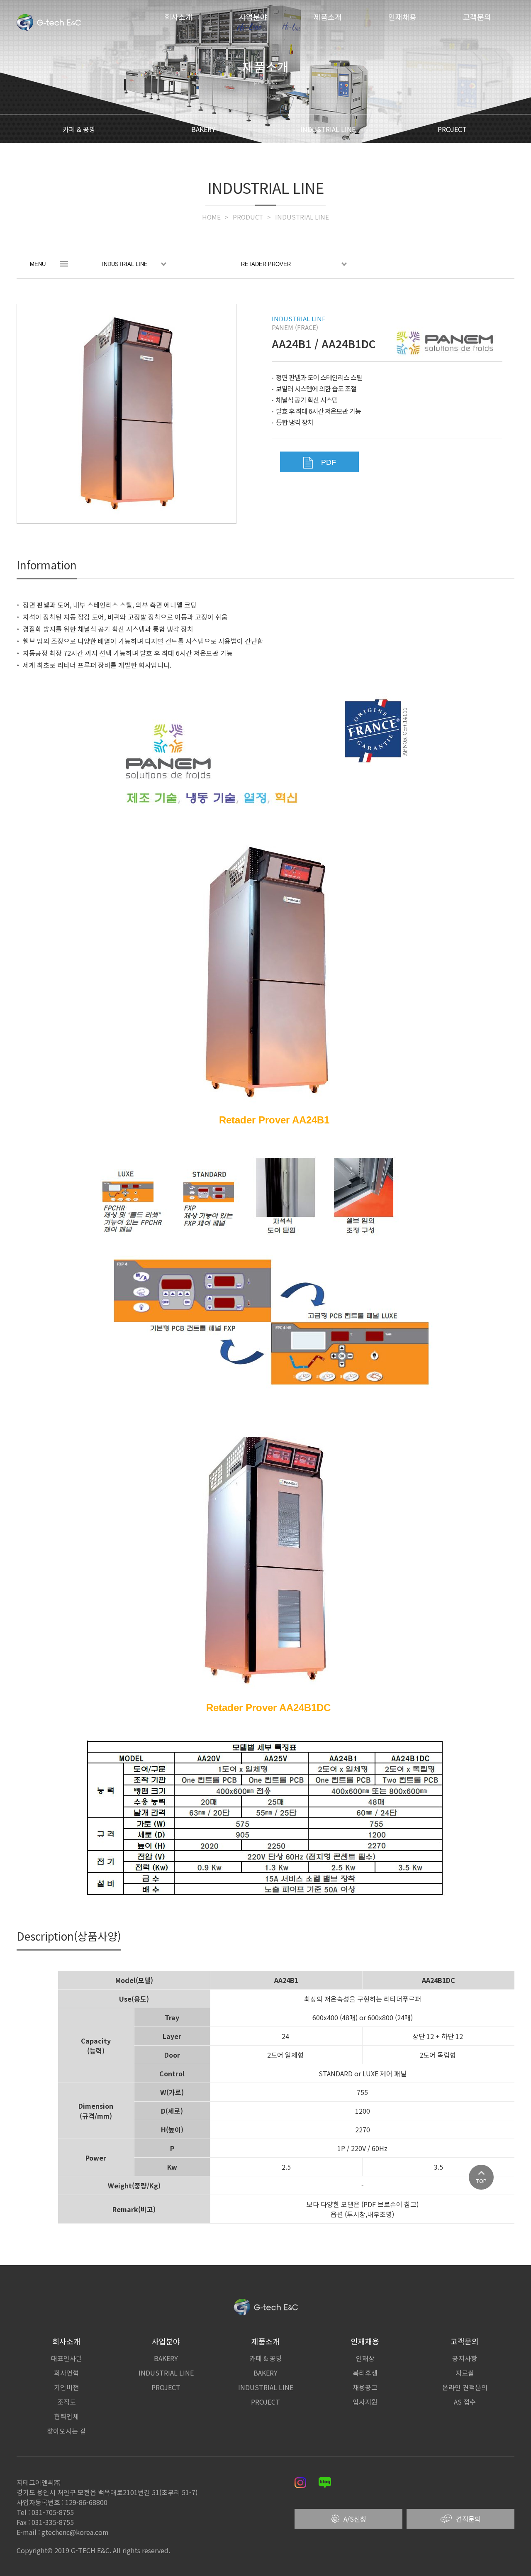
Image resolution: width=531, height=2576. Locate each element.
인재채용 (402, 17)
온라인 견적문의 (465, 2387)
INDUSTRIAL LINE (328, 129)
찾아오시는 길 (66, 2431)
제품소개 (328, 17)
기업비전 (66, 2387)
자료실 (465, 2373)
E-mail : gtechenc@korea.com (63, 2532)
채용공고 (365, 2387)
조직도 (67, 2402)
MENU (38, 264)
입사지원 (365, 2402)
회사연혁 (66, 2373)
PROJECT (452, 129)
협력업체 (66, 2416)
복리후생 (365, 2373)
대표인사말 (67, 2358)
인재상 (365, 2358)
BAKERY (203, 129)
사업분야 (253, 17)
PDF (328, 462)
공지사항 (465, 2358)
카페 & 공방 (79, 129)
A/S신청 (355, 2519)
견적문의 (468, 2519)
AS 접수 (465, 2402)
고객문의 (477, 17)
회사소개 (178, 17)
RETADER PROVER (266, 264)
